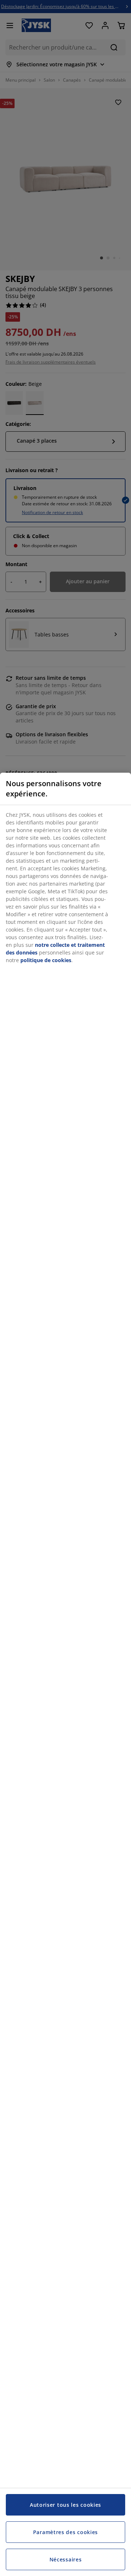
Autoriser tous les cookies (65, 2505)
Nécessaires (66, 2559)
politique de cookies (46, 960)
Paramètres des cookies (65, 2532)
